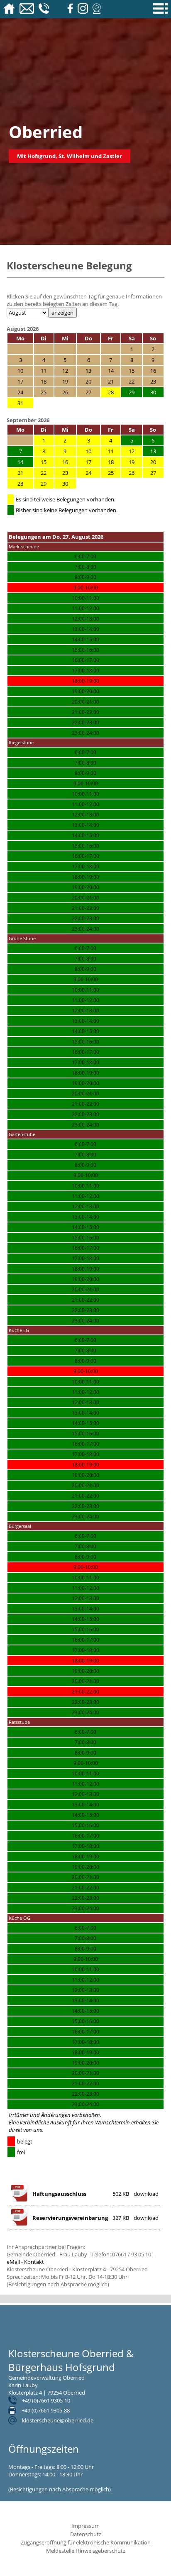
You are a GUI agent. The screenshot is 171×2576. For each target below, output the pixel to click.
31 (20, 403)
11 (111, 451)
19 (132, 462)
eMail (13, 2262)
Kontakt (34, 2262)
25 (111, 473)
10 (88, 451)
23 (65, 473)
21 (20, 473)
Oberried (46, 132)
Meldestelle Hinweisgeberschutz (86, 2551)
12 (132, 451)
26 (132, 473)
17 (88, 462)
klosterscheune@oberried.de (58, 2420)
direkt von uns (26, 2130)
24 (88, 473)
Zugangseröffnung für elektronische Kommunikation (86, 2542)
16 (65, 462)
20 (153, 462)
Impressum (85, 2526)
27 (153, 473)
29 (44, 484)
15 (44, 462)
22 (44, 473)
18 (111, 462)
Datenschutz (86, 2534)
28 (111, 392)
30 (65, 484)
